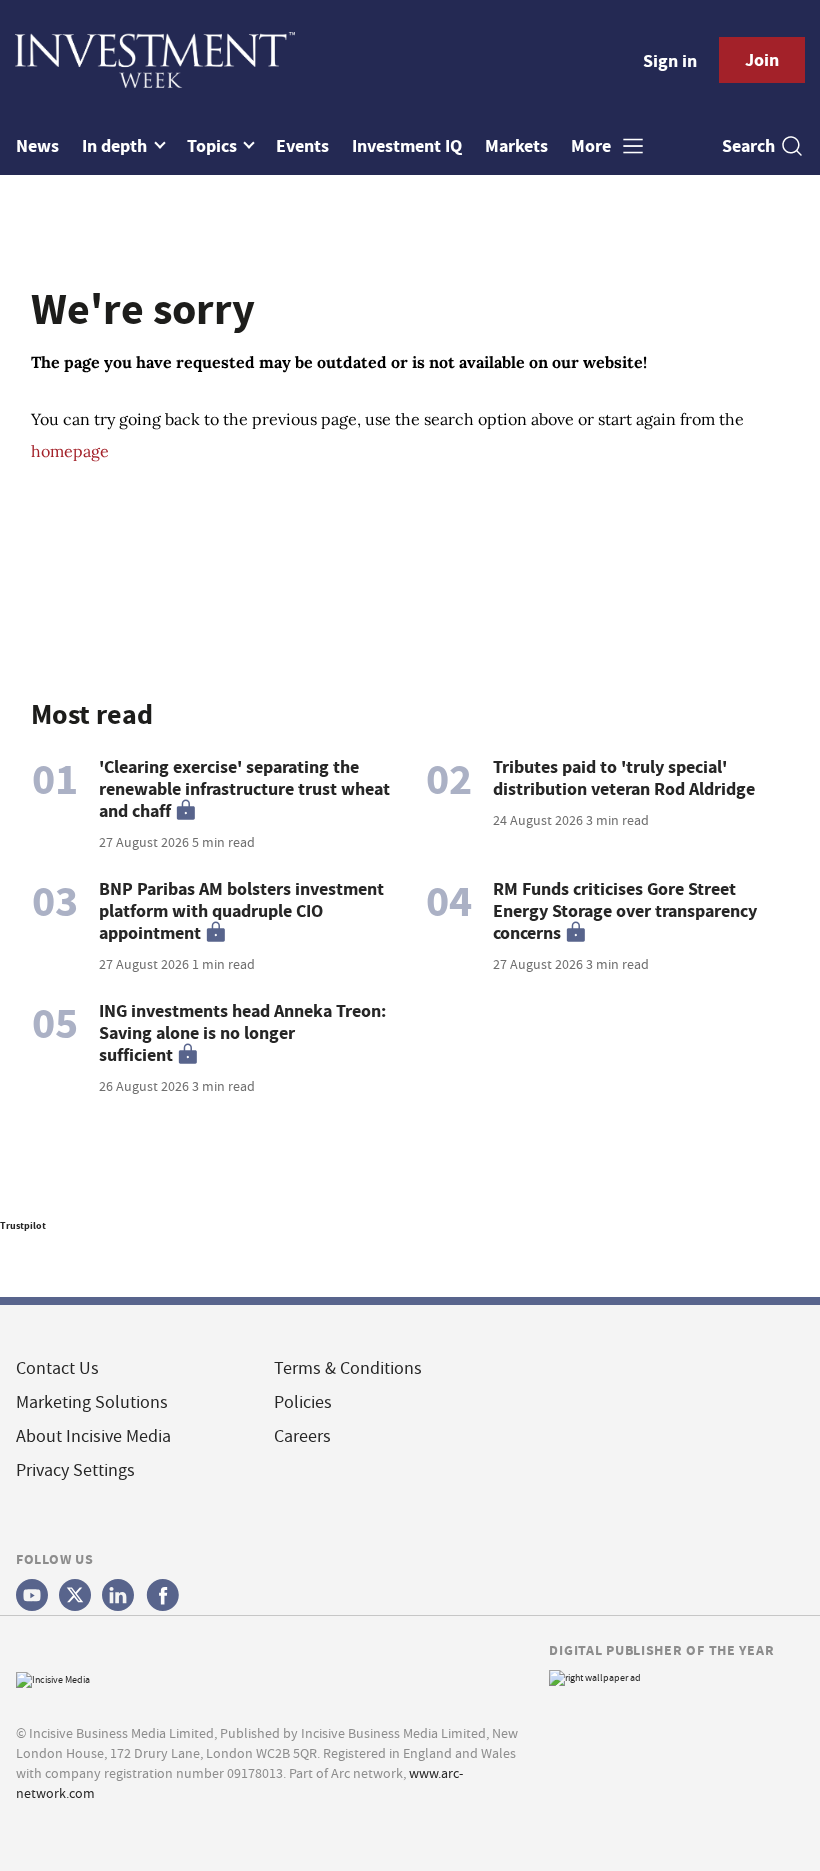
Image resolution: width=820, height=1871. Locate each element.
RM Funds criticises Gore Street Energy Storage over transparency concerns (625, 911)
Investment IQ (407, 146)
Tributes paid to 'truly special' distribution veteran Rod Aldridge (624, 778)
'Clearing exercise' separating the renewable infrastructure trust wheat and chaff (244, 789)
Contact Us (57, 1368)
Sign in (670, 61)
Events (302, 146)
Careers (302, 1436)
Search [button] (748, 146)
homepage (70, 451)
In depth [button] (116, 146)
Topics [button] (214, 146)
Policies (303, 1402)
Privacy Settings (75, 1470)
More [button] (593, 146)
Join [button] (762, 60)
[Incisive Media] (53, 1677)
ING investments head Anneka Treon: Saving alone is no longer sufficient (242, 1033)
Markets (516, 146)
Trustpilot (23, 1225)
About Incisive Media (93, 1436)
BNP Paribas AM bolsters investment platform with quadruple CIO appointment (241, 911)
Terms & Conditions (348, 1368)
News (37, 146)
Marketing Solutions (92, 1402)
